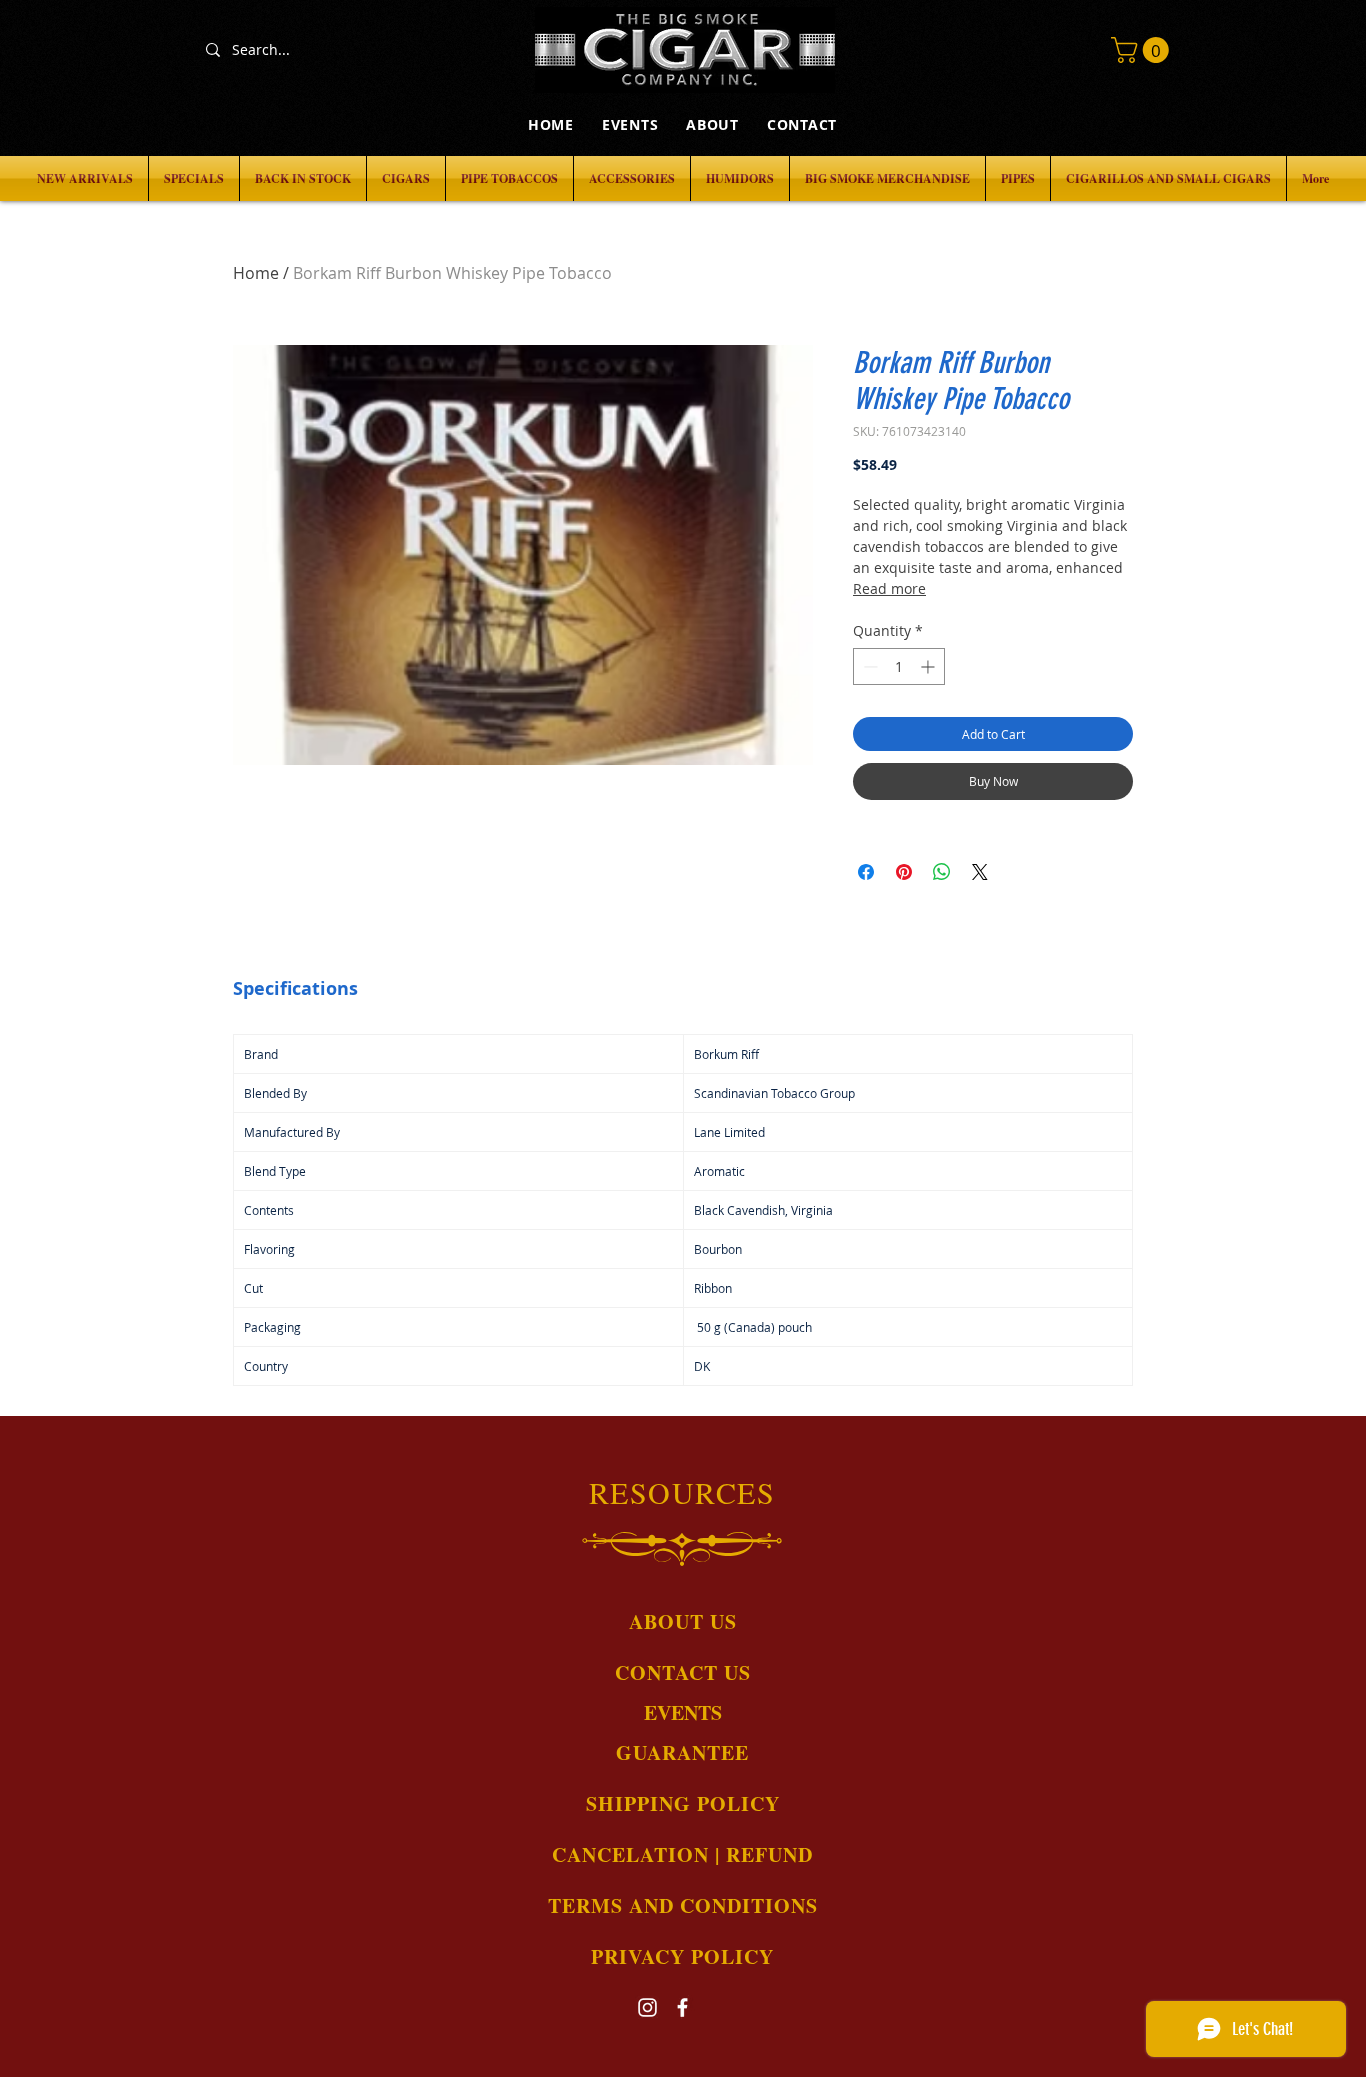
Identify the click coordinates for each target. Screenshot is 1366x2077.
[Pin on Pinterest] (904, 872)
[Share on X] (980, 872)
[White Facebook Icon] (682, 2007)
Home (256, 273)
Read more (889, 588)
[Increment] (929, 666)
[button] (1143, 50)
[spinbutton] (899, 666)
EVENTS (683, 1712)
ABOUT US (683, 1621)
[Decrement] (868, 666)
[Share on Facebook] (866, 872)
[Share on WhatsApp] (942, 872)
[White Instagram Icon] (647, 2007)
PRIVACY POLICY (682, 1956)
